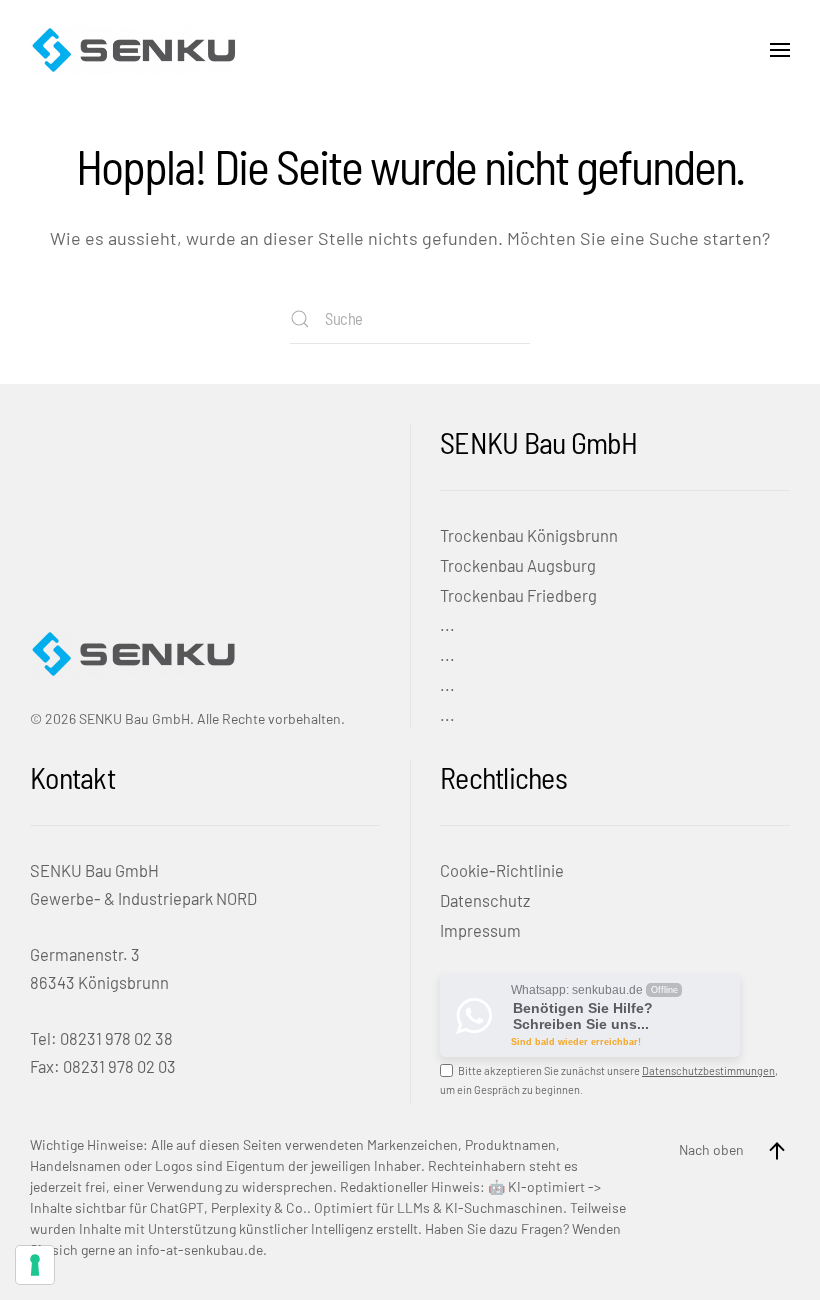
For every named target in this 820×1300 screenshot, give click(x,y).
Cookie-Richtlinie (502, 870)
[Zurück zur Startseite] (133, 50)
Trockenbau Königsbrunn (529, 535)
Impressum (480, 930)
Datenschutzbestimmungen (708, 1070)
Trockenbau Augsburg (518, 565)
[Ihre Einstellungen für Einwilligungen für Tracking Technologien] (35, 1265)
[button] (780, 50)
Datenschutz (485, 900)
